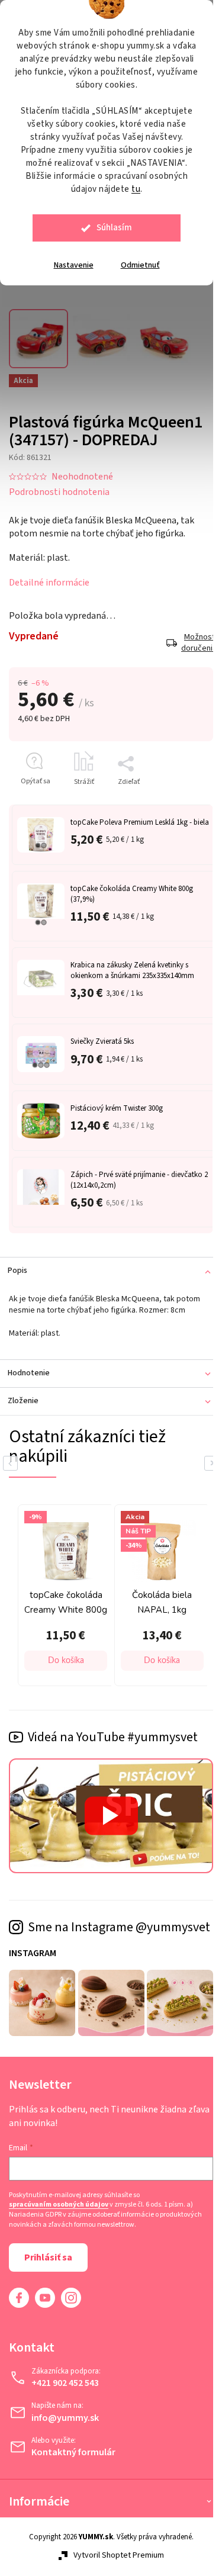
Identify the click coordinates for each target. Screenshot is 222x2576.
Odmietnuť (140, 265)
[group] (126, 1597)
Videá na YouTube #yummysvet (113, 1737)
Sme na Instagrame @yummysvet (81, 1932)
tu (136, 189)
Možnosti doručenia (188, 637)
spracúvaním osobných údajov (59, 2215)
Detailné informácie (49, 576)
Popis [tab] (17, 1274)
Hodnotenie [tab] (29, 1377)
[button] (131, 1661)
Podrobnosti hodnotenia (59, 485)
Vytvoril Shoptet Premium (114, 2566)
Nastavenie (74, 265)
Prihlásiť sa (48, 2268)
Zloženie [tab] (23, 1404)
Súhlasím (114, 228)
